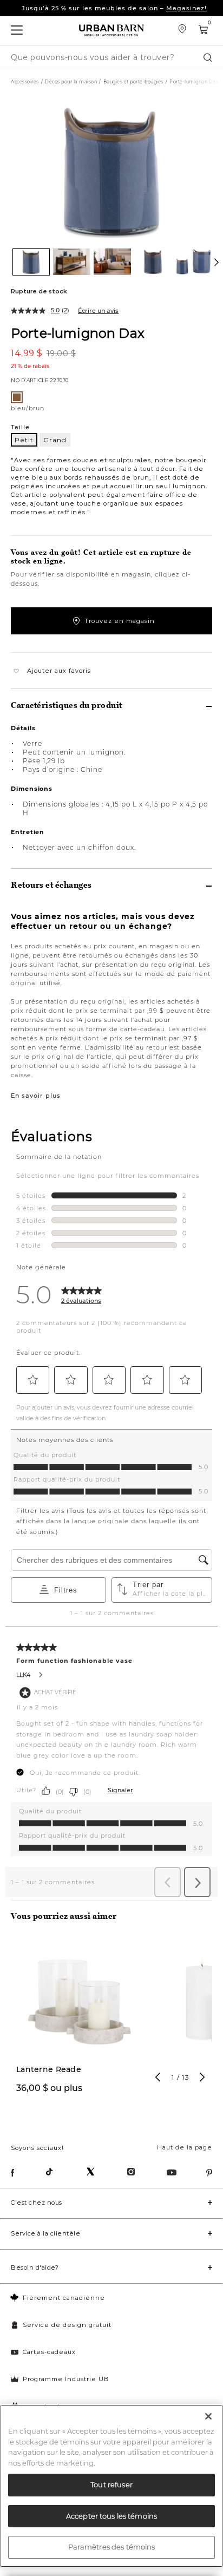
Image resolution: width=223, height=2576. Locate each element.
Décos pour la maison (71, 82)
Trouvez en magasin (120, 621)
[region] (111, 2486)
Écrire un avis (98, 311)
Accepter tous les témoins (111, 2516)
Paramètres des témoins (112, 2547)
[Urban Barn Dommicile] (111, 31)
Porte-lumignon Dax (78, 333)
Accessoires (25, 82)
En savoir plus (36, 1096)
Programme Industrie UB (66, 2379)
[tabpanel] (79, 2023)
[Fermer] (208, 2416)
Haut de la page (185, 2147)
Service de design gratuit (67, 2325)
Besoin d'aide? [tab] (35, 2267)
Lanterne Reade (49, 2070)
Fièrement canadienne (64, 2298)
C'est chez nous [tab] (37, 2203)
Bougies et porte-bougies (133, 82)
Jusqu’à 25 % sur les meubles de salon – (114, 8)
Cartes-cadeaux (49, 2352)
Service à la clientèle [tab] (45, 2233)
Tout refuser (111, 2485)
